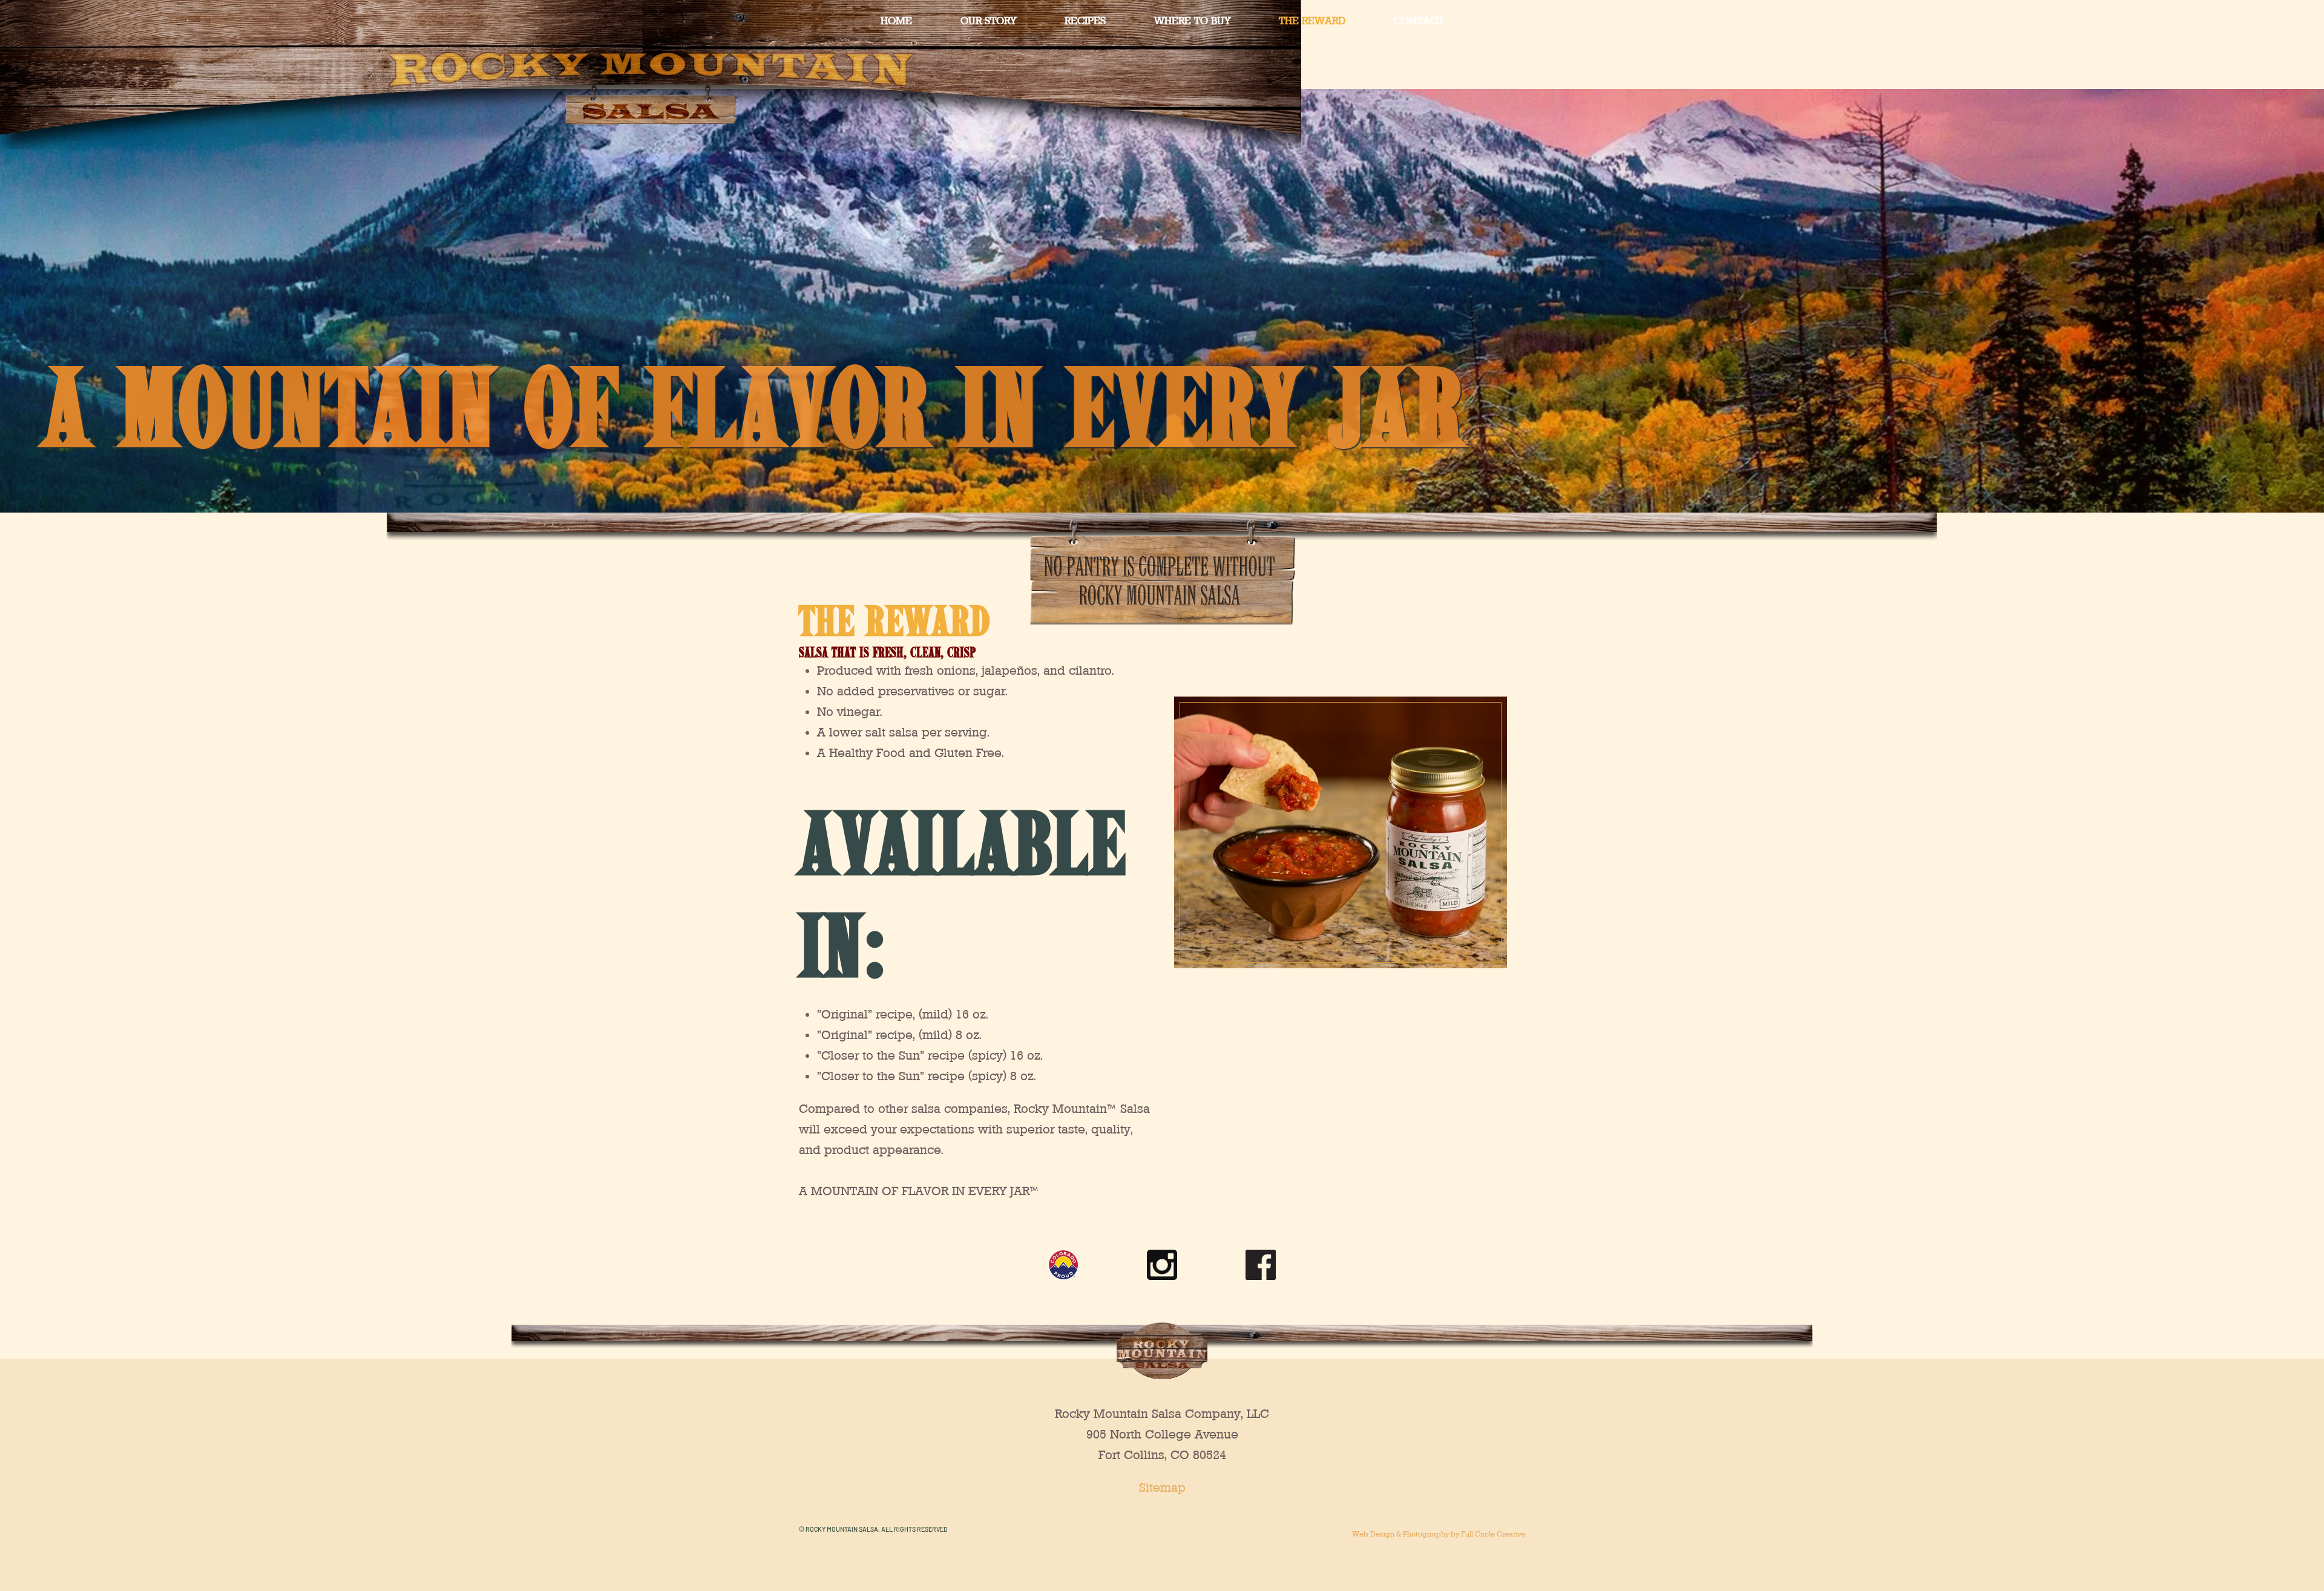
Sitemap (1162, 1488)
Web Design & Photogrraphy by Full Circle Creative (1439, 1534)
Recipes (1085, 20)
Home (896, 20)
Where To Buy (1192, 20)
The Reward (1312, 20)
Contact (1419, 20)
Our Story (988, 20)
